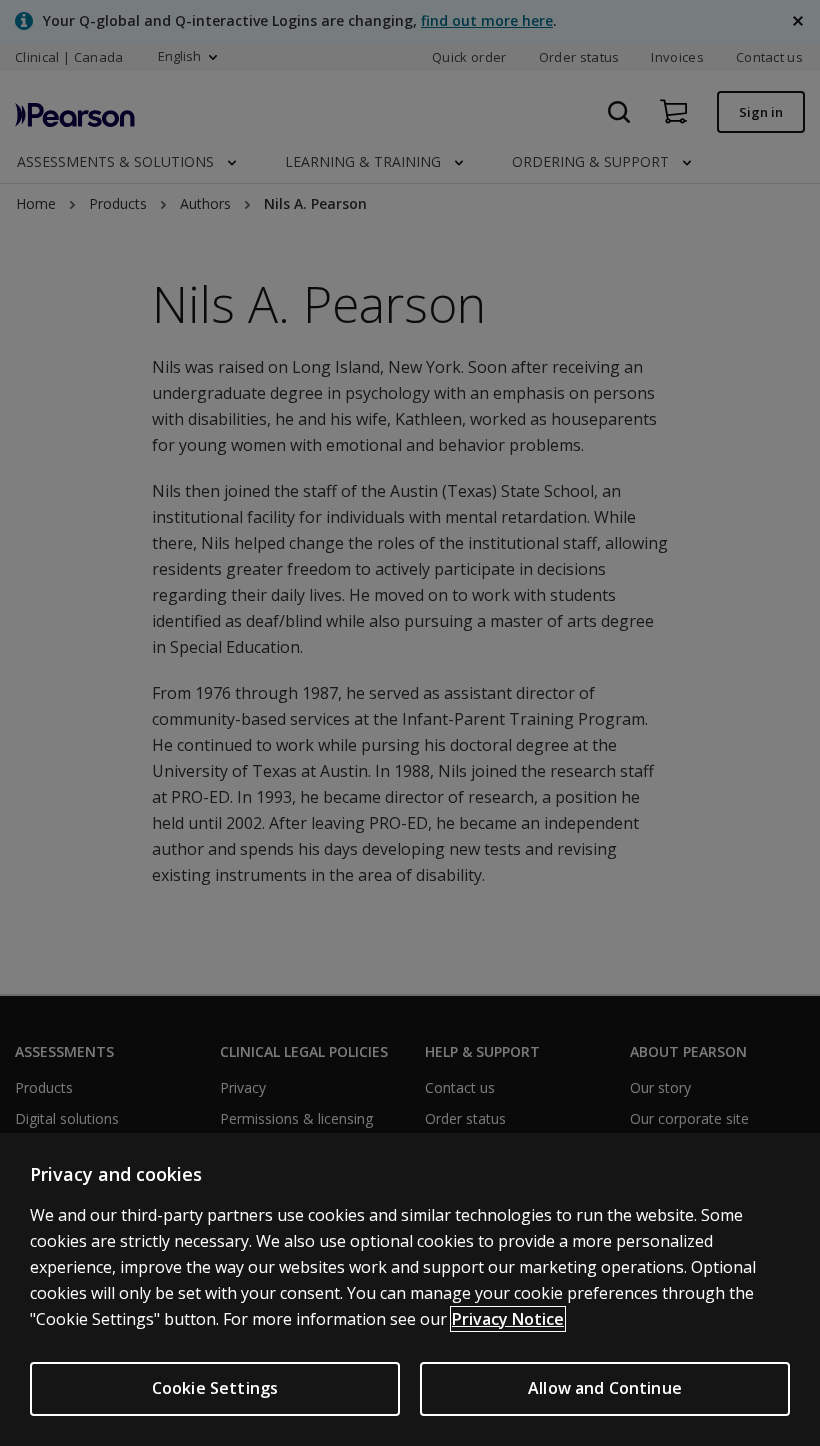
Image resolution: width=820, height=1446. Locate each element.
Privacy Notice (508, 1319)
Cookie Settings (215, 1388)
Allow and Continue (605, 1388)
